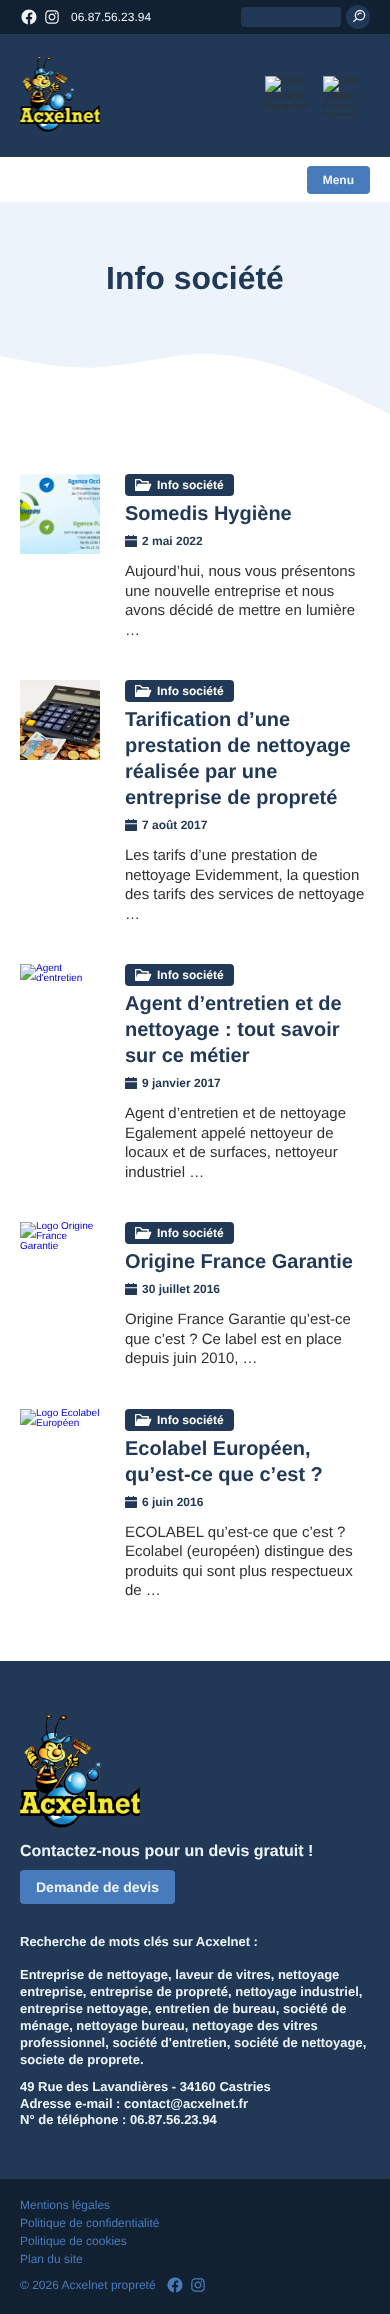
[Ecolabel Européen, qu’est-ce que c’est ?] (60, 1449)
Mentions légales (65, 2205)
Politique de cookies (73, 2241)
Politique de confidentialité (89, 2223)
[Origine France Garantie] (60, 1262)
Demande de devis (97, 1887)
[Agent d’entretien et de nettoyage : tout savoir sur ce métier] (60, 1004)
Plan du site (51, 2259)
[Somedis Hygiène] (60, 514)
